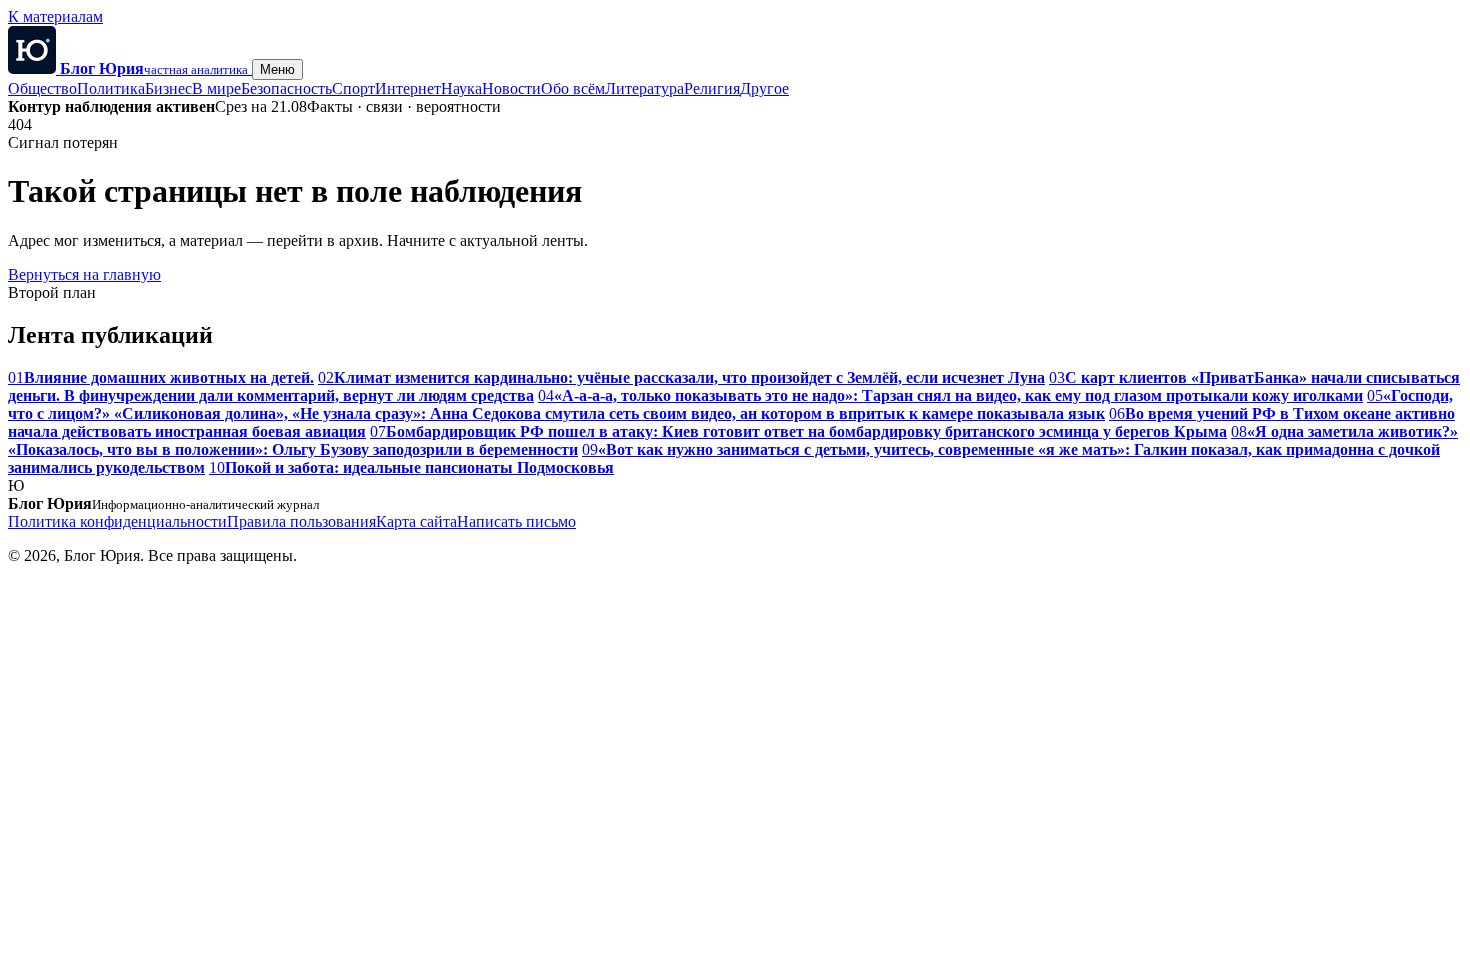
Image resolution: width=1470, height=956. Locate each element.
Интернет (408, 88)
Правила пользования (301, 521)
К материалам (55, 16)
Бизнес (168, 88)
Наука (461, 88)
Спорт (353, 88)
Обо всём (573, 88)
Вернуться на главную (84, 274)
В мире (216, 88)
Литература (644, 88)
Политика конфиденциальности (117, 521)
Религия (712, 88)
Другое (764, 88)
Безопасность (286, 88)
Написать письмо (516, 521)
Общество (42, 88)
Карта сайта (416, 521)
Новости (511, 88)
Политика (111, 88)
